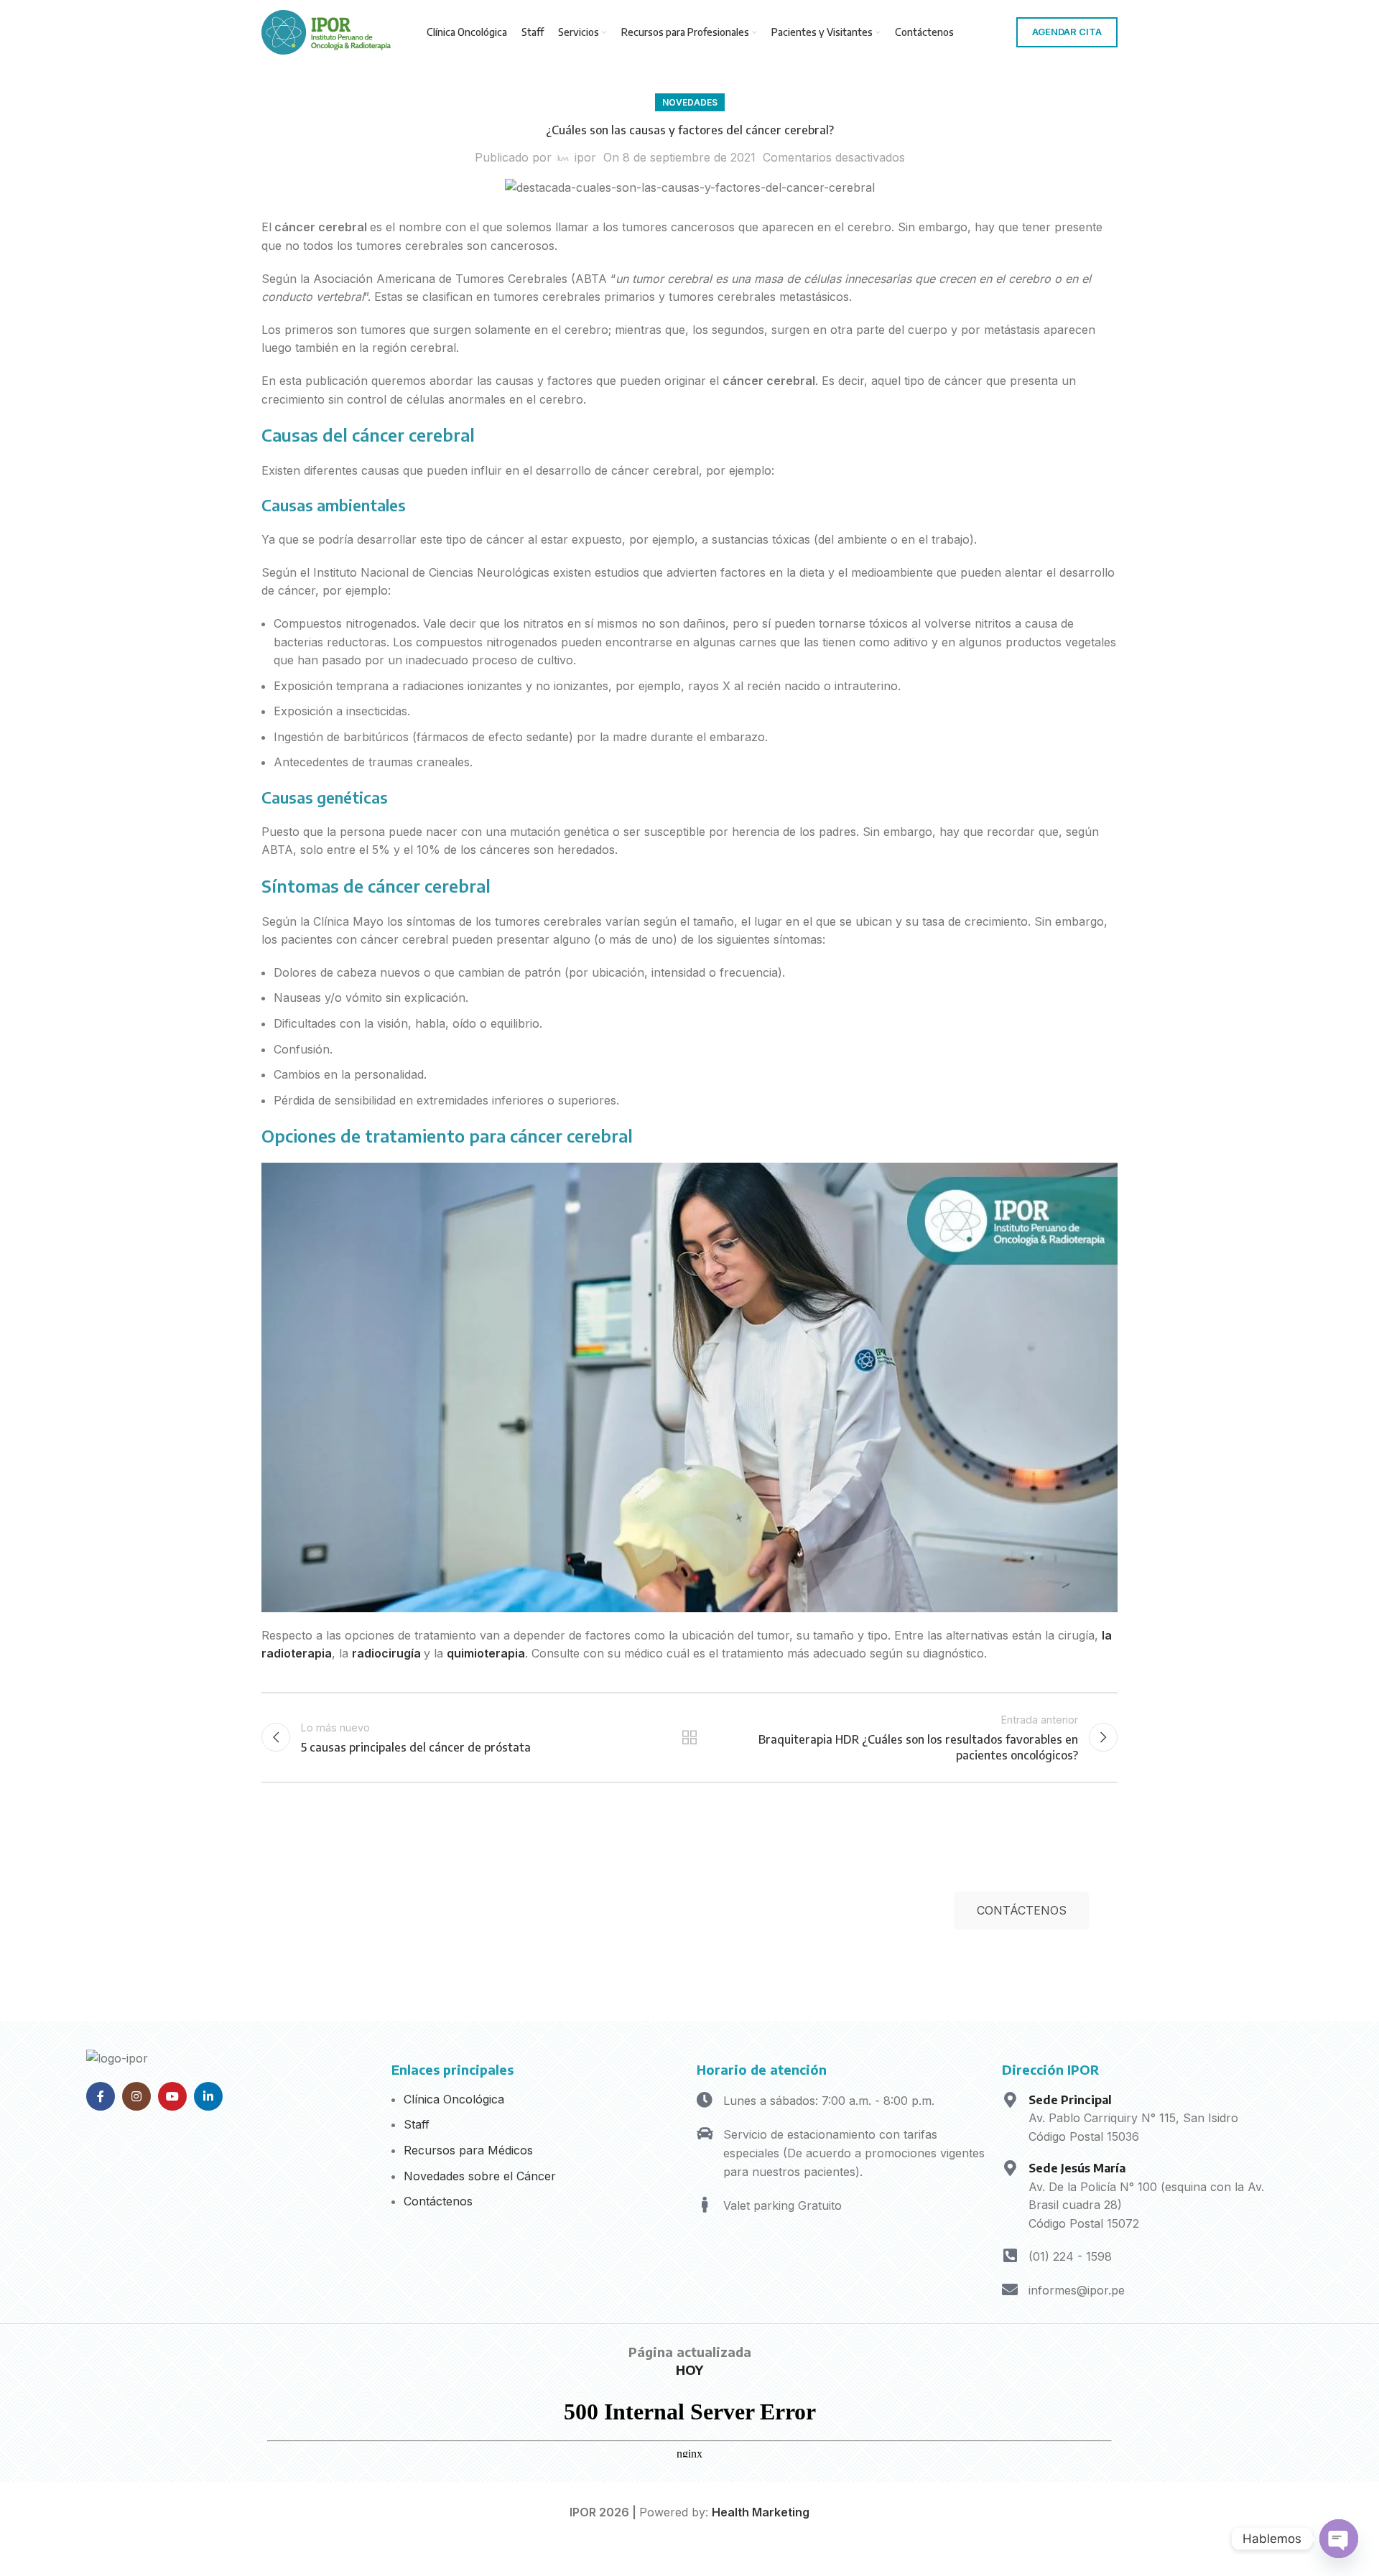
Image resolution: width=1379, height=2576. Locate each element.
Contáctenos (438, 2201)
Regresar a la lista (690, 1737)
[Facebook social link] (101, 2096)
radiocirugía (386, 1653)
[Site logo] (326, 31)
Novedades (690, 102)
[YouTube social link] (172, 2096)
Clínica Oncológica (454, 2099)
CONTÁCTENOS (1022, 1910)
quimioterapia (486, 1653)
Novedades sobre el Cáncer (480, 2176)
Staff (417, 2124)
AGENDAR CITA (1067, 32)
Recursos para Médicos (468, 2150)
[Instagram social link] (136, 2096)
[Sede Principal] (1010, 2100)
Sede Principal (1070, 2100)
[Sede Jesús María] (1010, 2168)
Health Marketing (761, 2512)
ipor (585, 157)
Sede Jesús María (1077, 2168)
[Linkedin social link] (208, 2096)
